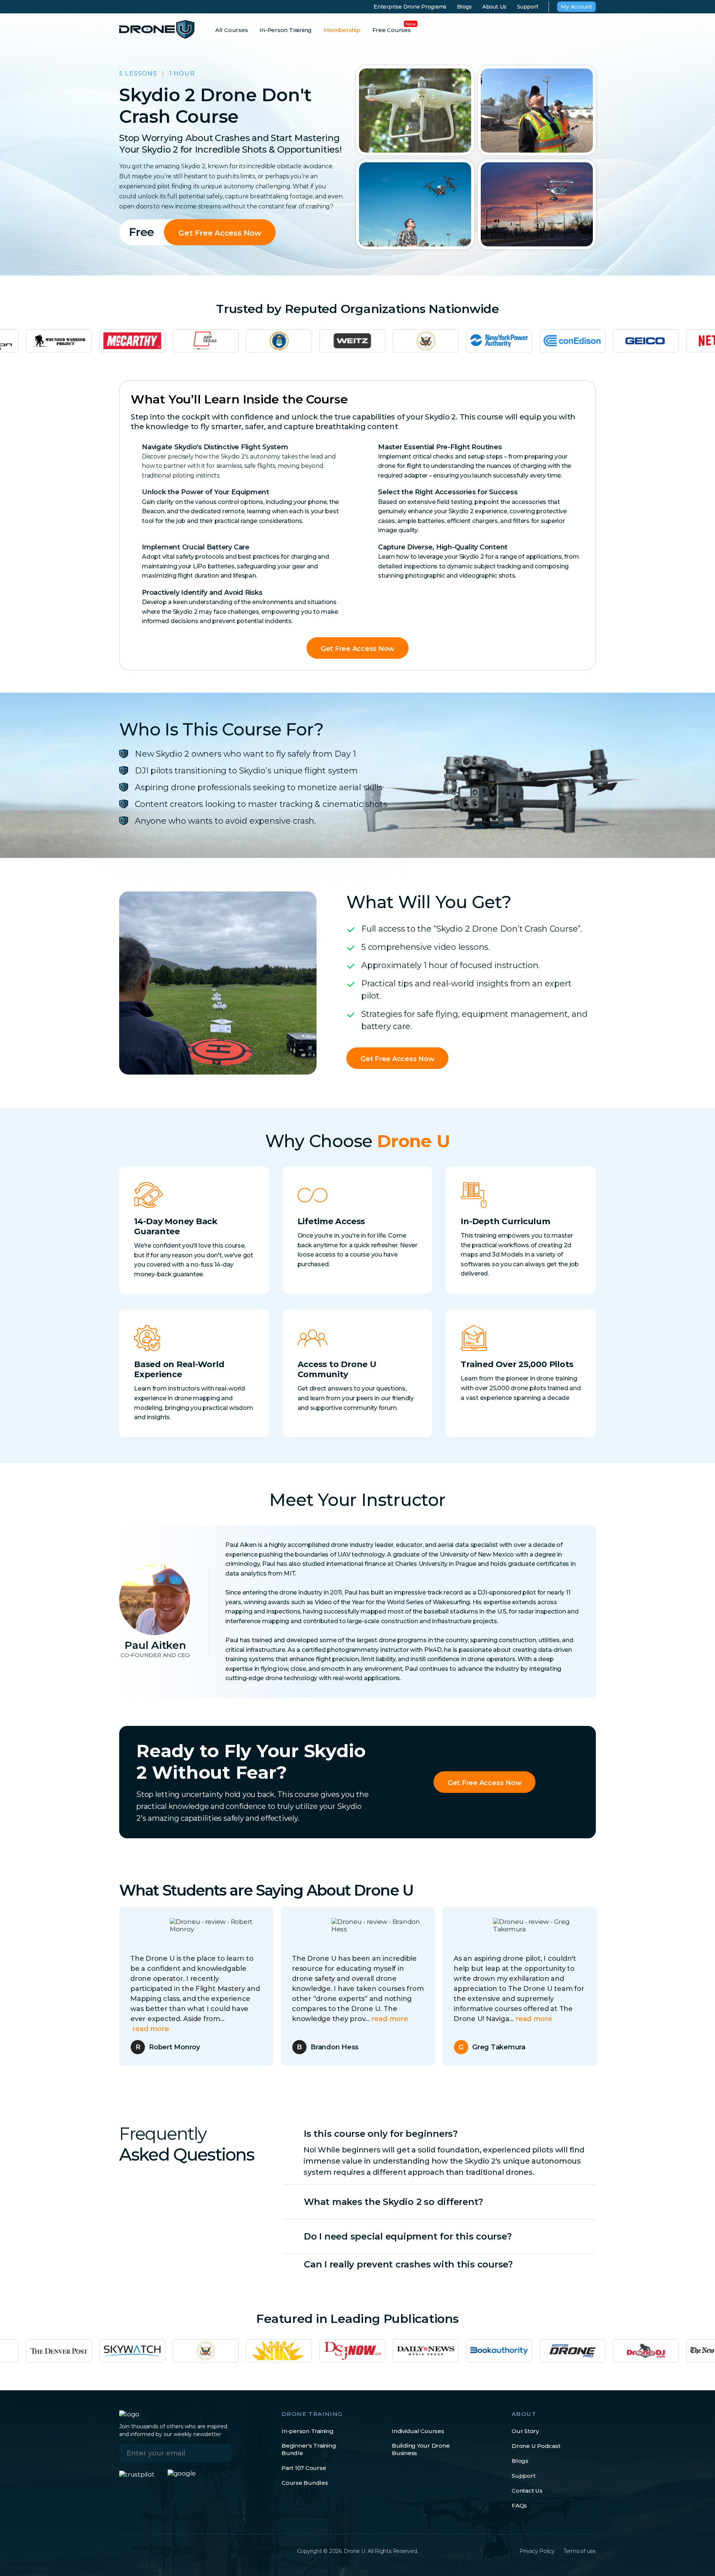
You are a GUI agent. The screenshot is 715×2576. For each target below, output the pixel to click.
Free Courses (392, 30)
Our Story (525, 2431)
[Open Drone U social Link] (123, 2551)
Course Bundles (305, 2483)
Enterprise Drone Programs (410, 7)
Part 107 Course (304, 2468)
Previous (104, 1986)
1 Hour (182, 74)
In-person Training (308, 2431)
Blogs (464, 7)
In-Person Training (286, 30)
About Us (494, 7)
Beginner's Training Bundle (309, 2449)
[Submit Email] (220, 2453)
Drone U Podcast (536, 2446)
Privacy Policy (537, 2551)
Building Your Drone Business (421, 2449)
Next (607, 1986)
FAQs (519, 2505)
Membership (342, 30)
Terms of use (580, 2551)
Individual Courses (418, 2431)
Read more (210, 2019)
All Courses (231, 30)
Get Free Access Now (220, 233)
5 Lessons (138, 74)
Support (527, 7)
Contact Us (527, 2491)
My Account (576, 7)
